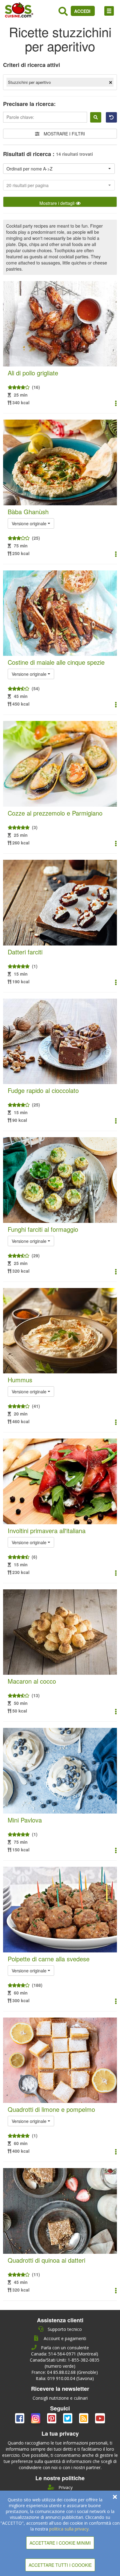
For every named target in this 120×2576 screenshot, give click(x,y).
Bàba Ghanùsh (28, 512)
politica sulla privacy (69, 2529)
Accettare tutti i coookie (60, 2565)
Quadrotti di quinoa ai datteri (46, 2260)
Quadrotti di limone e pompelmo (51, 2109)
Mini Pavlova (25, 1820)
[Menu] (109, 11)
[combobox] (59, 169)
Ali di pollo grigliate (33, 373)
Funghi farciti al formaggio (43, 1229)
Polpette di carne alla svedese (49, 1959)
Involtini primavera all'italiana (47, 1531)
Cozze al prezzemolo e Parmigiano (55, 813)
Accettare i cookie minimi (60, 2543)
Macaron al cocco (32, 1681)
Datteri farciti (25, 952)
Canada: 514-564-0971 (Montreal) (65, 2354)
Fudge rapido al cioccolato (43, 1090)
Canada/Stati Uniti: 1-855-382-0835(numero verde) (65, 2363)
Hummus (20, 1380)
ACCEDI (83, 11)
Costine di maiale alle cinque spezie (56, 662)
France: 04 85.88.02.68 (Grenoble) (65, 2372)
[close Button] (115, 2497)
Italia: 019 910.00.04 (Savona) (65, 2378)
